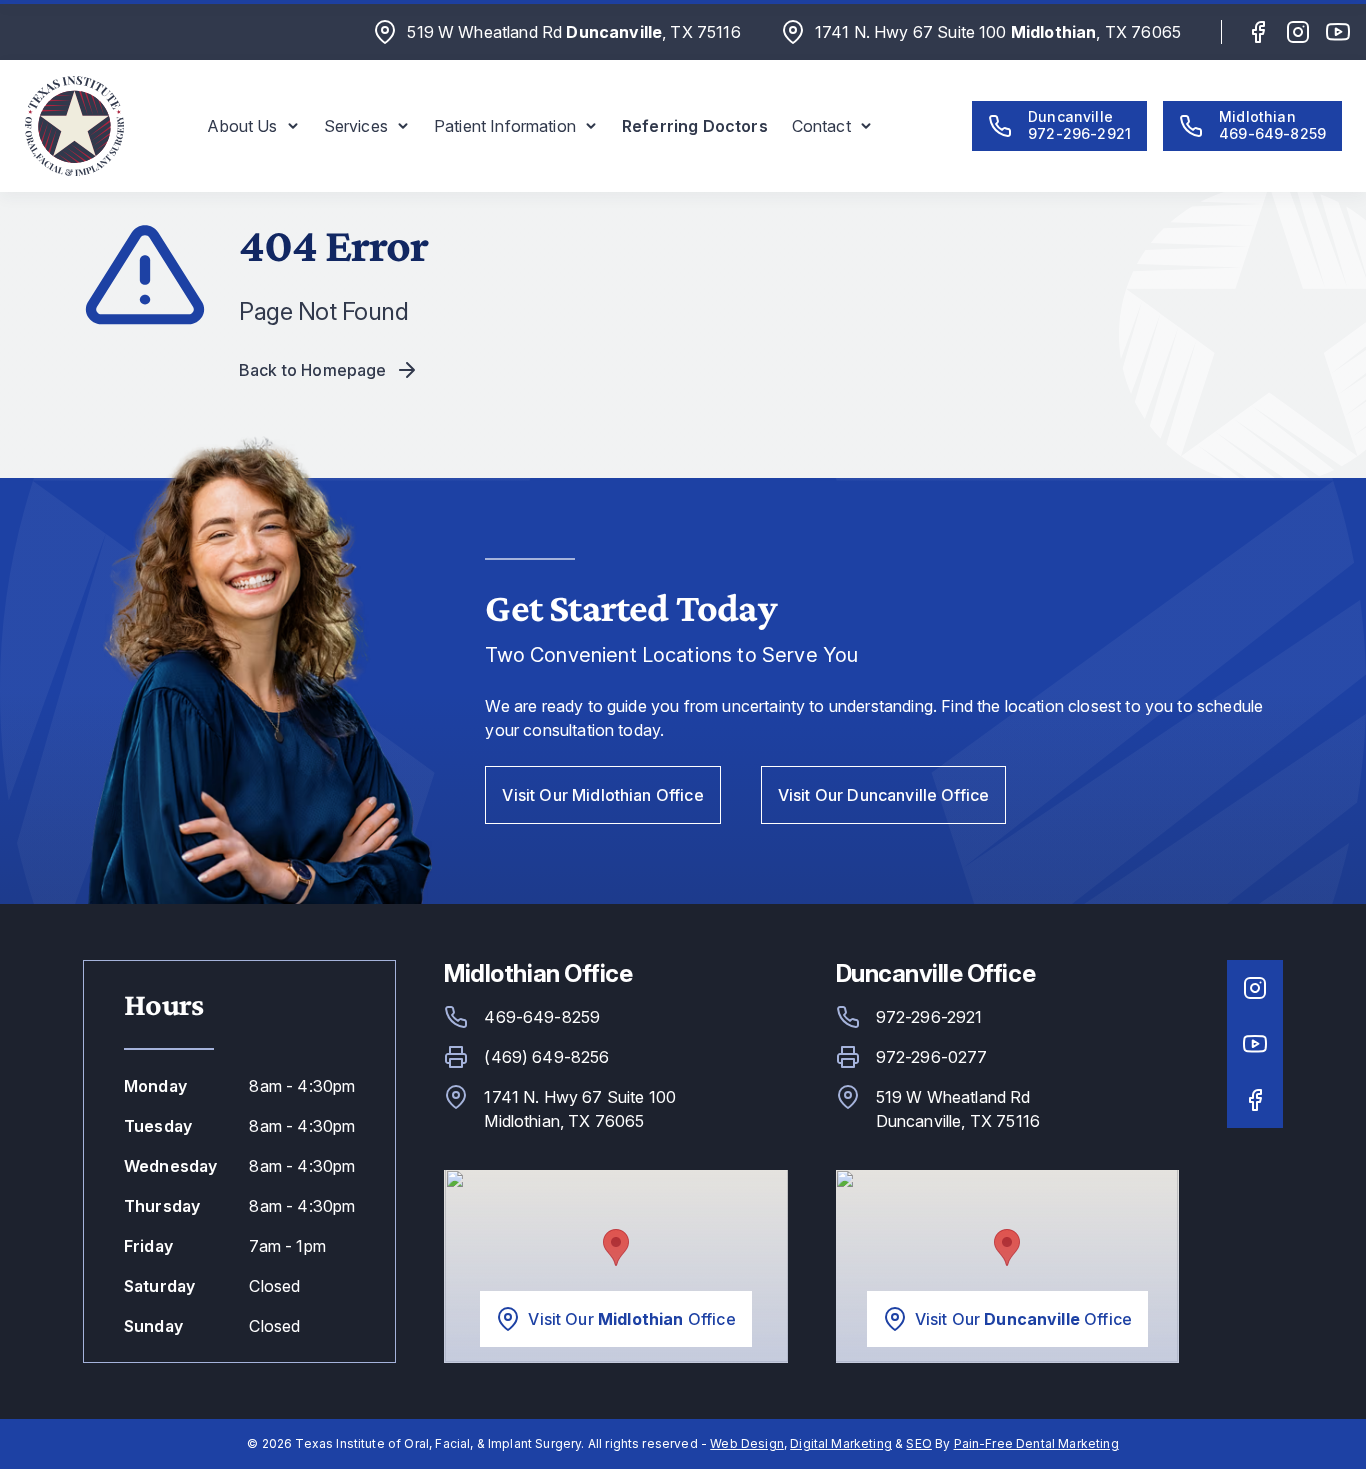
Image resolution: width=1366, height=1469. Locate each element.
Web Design (747, 1443)
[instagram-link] (1298, 32)
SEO (918, 1443)
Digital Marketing (841, 1443)
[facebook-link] (1258, 32)
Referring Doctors (695, 126)
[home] (74, 126)
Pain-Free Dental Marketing (1036, 1443)
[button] (253, 126)
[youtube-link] (1338, 32)
